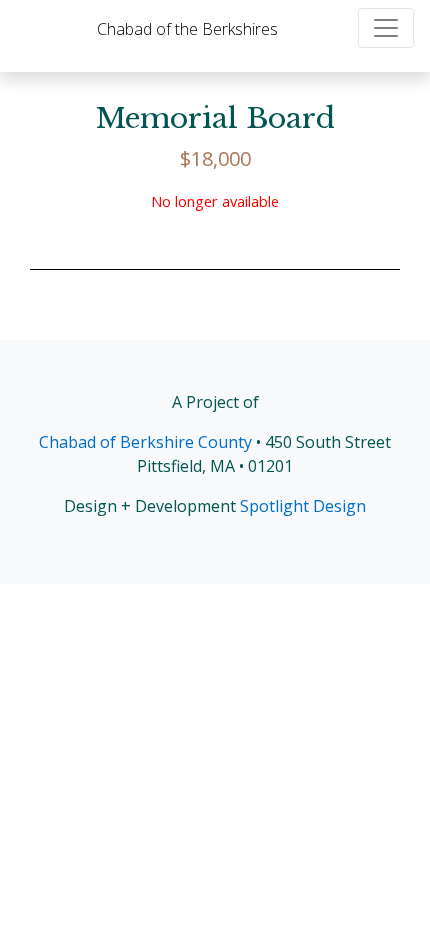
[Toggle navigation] (386, 28)
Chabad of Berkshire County (145, 442)
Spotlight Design (303, 506)
